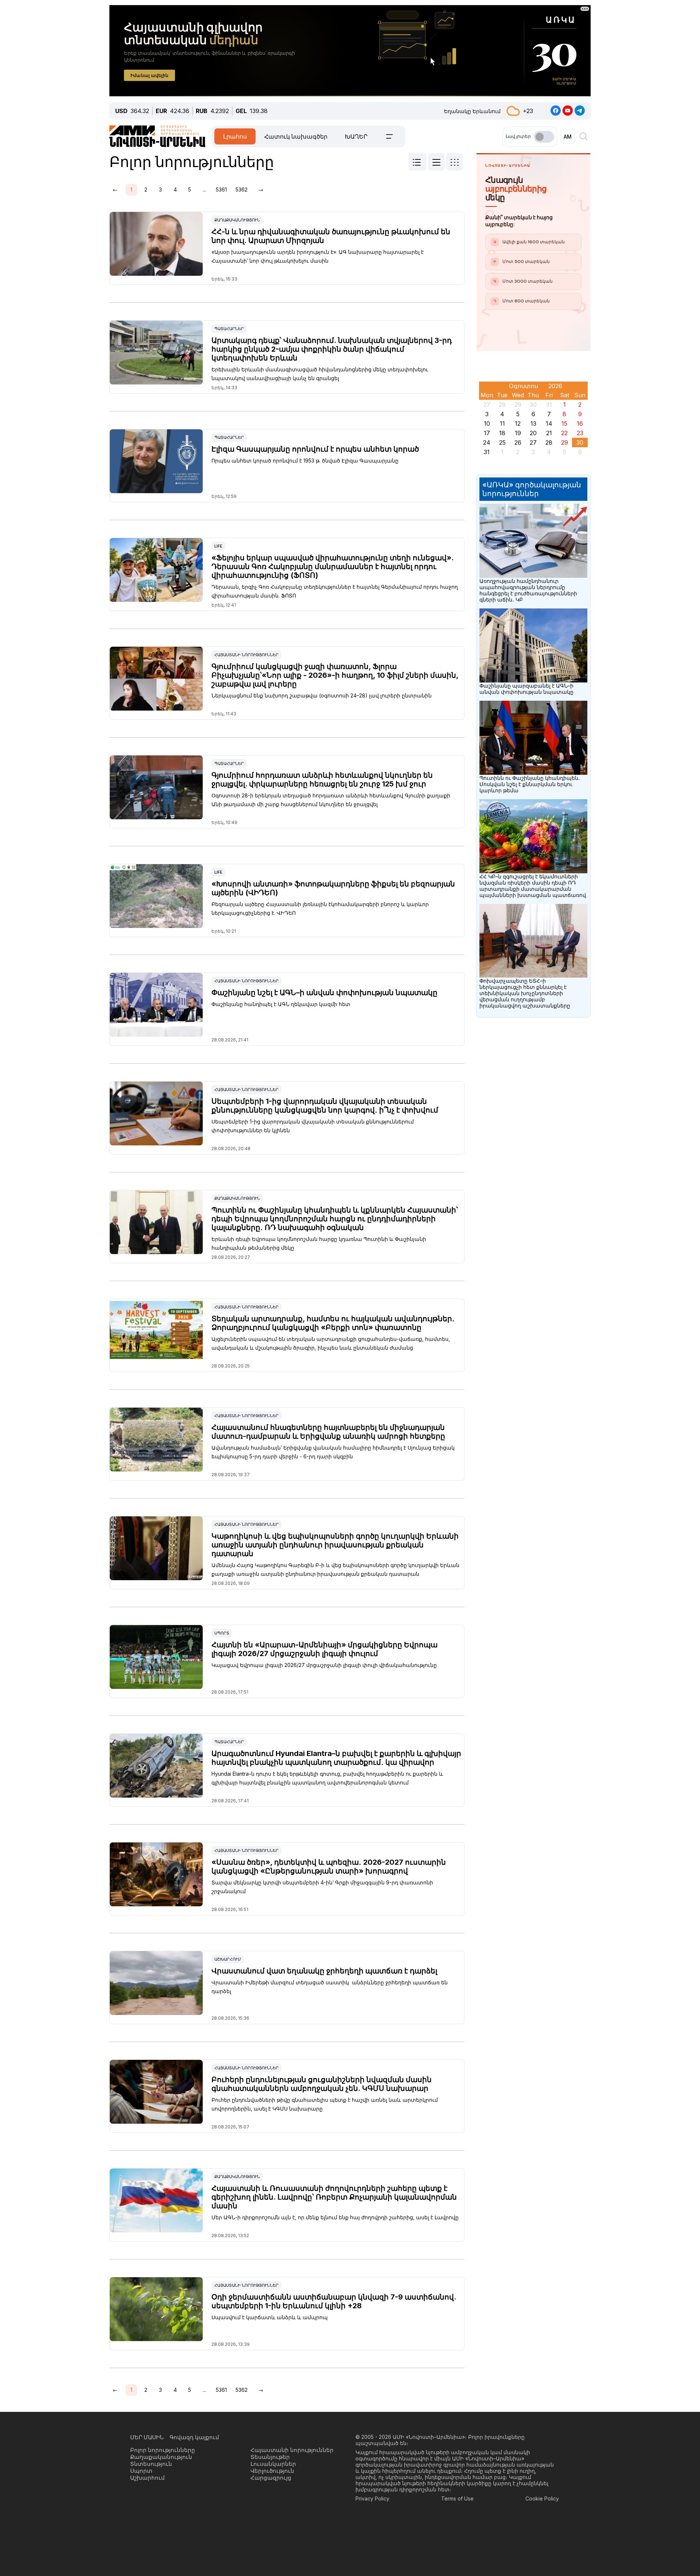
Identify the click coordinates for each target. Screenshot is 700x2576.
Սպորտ (222, 1633)
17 (487, 433)
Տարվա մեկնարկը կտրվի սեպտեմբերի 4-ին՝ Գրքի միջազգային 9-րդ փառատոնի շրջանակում (322, 1887)
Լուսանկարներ (273, 2464)
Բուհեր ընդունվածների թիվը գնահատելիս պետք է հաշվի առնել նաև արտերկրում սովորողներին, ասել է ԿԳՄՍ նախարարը (325, 2104)
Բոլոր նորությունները (163, 2450)
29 (565, 442)
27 (533, 442)
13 (533, 423)
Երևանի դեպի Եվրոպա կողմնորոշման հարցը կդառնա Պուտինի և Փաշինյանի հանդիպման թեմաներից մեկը (319, 1243)
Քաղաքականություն (237, 220)
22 (564, 433)
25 (502, 442)
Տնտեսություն (151, 2464)
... (204, 189)
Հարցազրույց (271, 2478)
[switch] (544, 137)
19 (518, 433)
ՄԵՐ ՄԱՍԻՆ (147, 2437)
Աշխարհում (228, 1959)
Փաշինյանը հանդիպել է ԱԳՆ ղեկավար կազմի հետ (281, 1004)
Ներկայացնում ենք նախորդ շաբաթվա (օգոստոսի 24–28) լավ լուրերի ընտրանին (322, 695)
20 (533, 433)
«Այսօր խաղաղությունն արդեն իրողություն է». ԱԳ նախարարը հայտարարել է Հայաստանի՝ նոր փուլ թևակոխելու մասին (318, 256)
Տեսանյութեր (270, 2457)
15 (564, 423)
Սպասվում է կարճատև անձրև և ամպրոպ (270, 2317)
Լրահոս (235, 136)
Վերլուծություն (272, 2471)
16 (580, 423)
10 (487, 423)
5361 (221, 189)
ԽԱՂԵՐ (356, 136)
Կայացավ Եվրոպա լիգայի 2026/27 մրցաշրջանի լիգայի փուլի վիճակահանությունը (324, 1665)
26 (518, 442)
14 (549, 423)
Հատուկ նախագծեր (296, 136)
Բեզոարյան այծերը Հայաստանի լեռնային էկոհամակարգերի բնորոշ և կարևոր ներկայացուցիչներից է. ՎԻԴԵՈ (320, 908)
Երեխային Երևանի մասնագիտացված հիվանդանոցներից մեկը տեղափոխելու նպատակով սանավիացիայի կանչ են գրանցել (320, 374)
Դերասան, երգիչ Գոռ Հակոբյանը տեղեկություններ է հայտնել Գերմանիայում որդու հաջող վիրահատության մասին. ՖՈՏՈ (335, 591)
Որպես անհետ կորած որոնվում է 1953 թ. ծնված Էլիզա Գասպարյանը (305, 461)
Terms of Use (457, 2498)
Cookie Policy (542, 2498)
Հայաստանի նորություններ (246, 655)
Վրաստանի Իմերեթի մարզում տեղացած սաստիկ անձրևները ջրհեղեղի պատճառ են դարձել (330, 1987)
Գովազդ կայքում (194, 2437)
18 (502, 433)
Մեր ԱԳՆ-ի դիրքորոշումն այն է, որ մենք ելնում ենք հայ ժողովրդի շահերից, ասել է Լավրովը (335, 2217)
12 (518, 423)
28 (549, 442)
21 (549, 433)
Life (218, 546)
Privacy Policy (372, 2498)
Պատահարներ (229, 329)
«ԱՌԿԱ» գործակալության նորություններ (532, 489)
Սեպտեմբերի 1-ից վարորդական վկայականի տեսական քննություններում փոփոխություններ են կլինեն (313, 1126)
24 (487, 442)
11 (502, 423)
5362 (242, 189)
